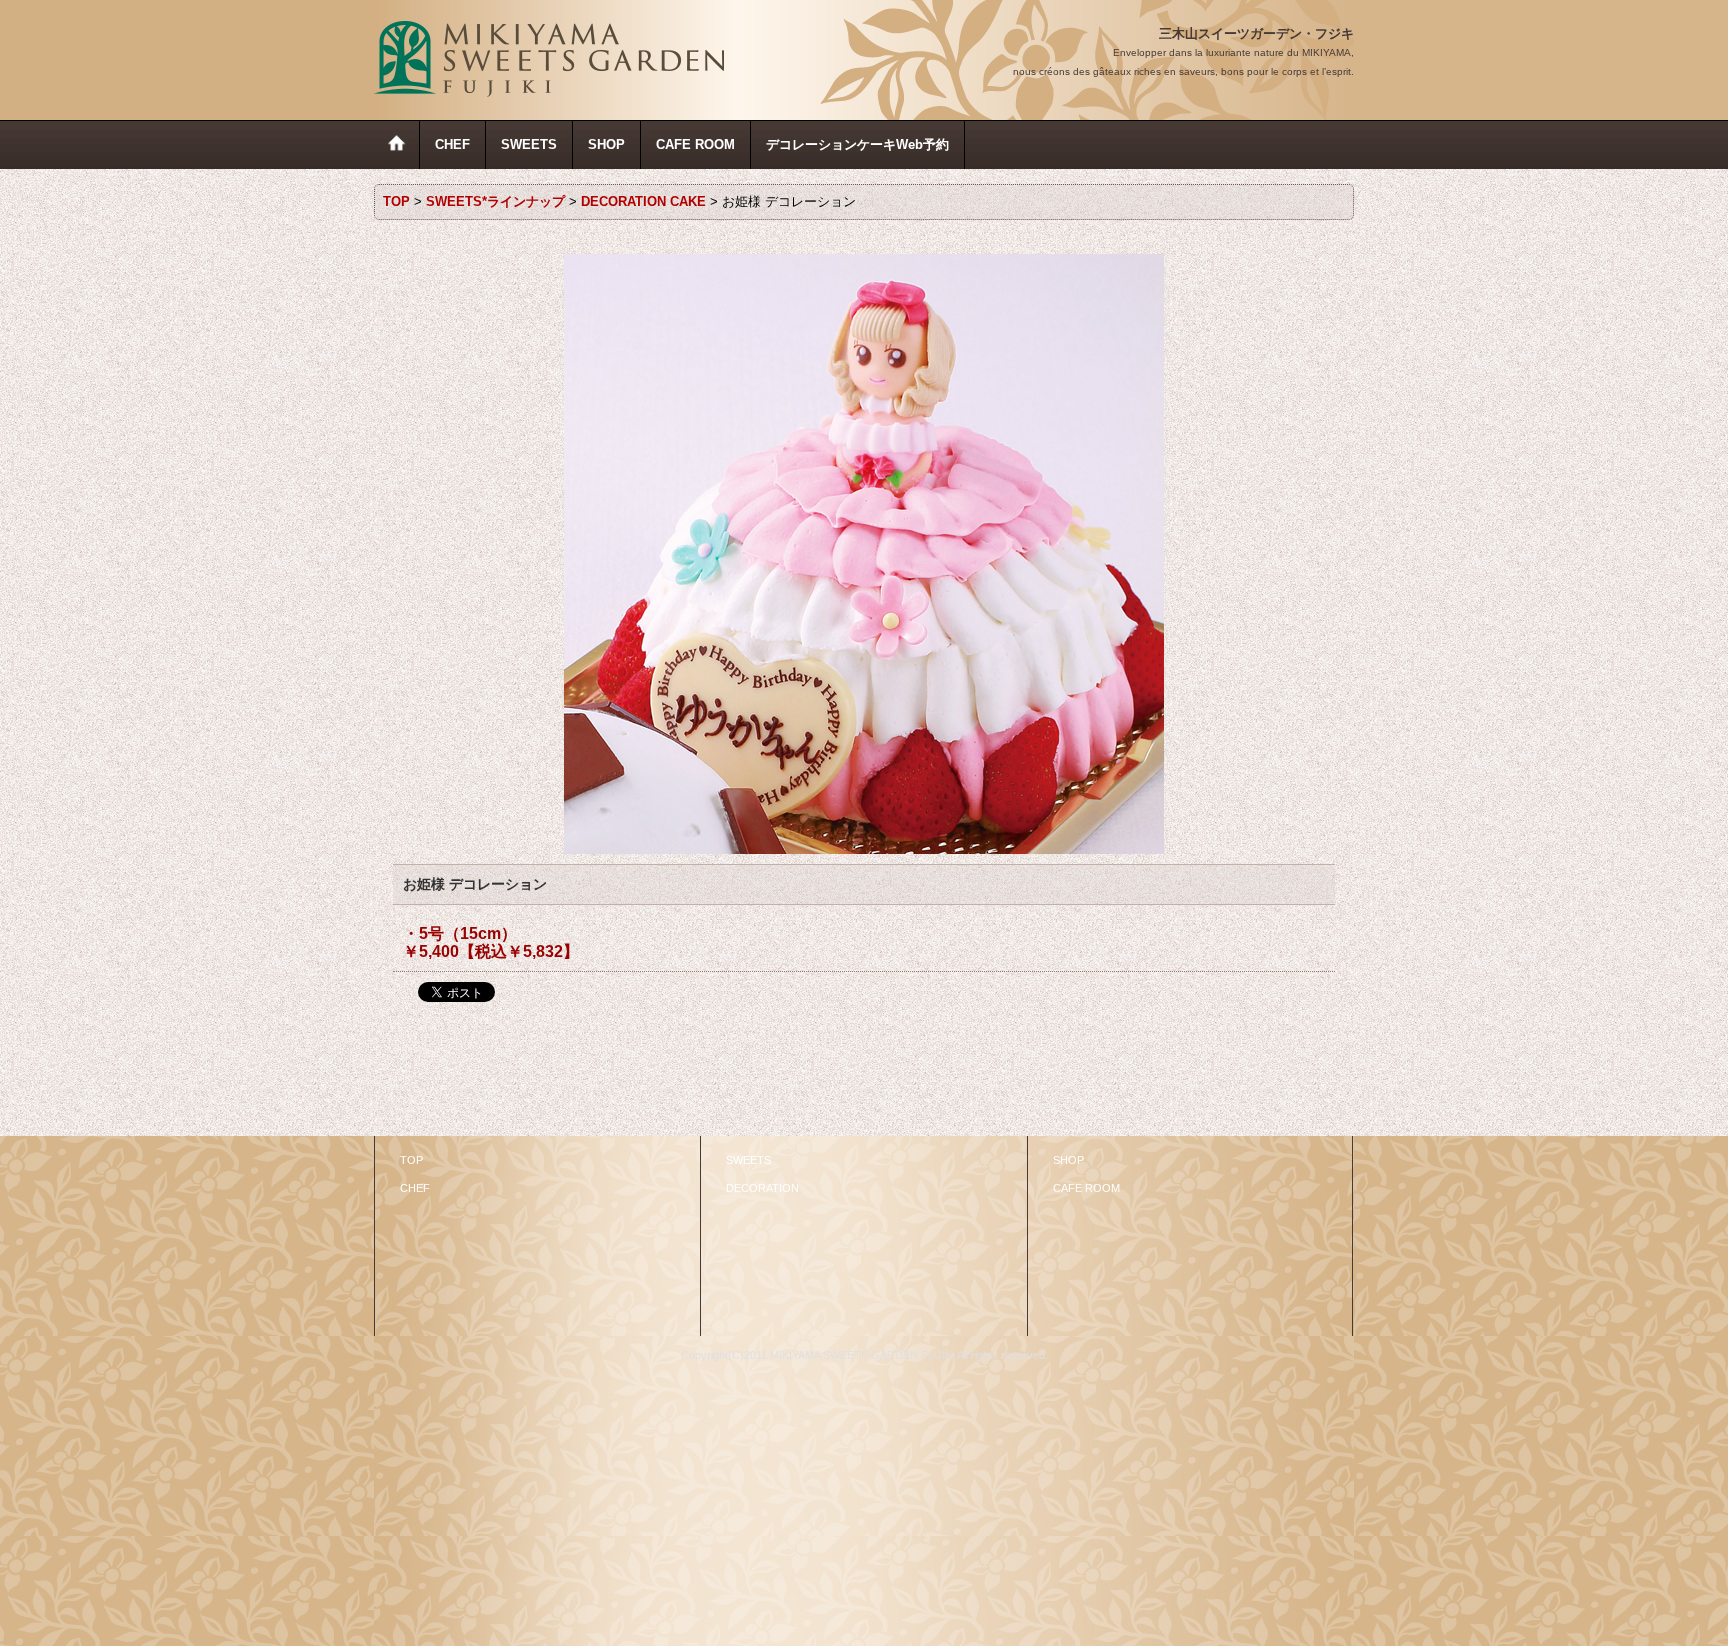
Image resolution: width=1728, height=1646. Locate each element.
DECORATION (762, 1188)
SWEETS (748, 1160)
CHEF (415, 1188)
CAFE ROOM (1086, 1188)
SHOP (1068, 1160)
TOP (411, 1160)
